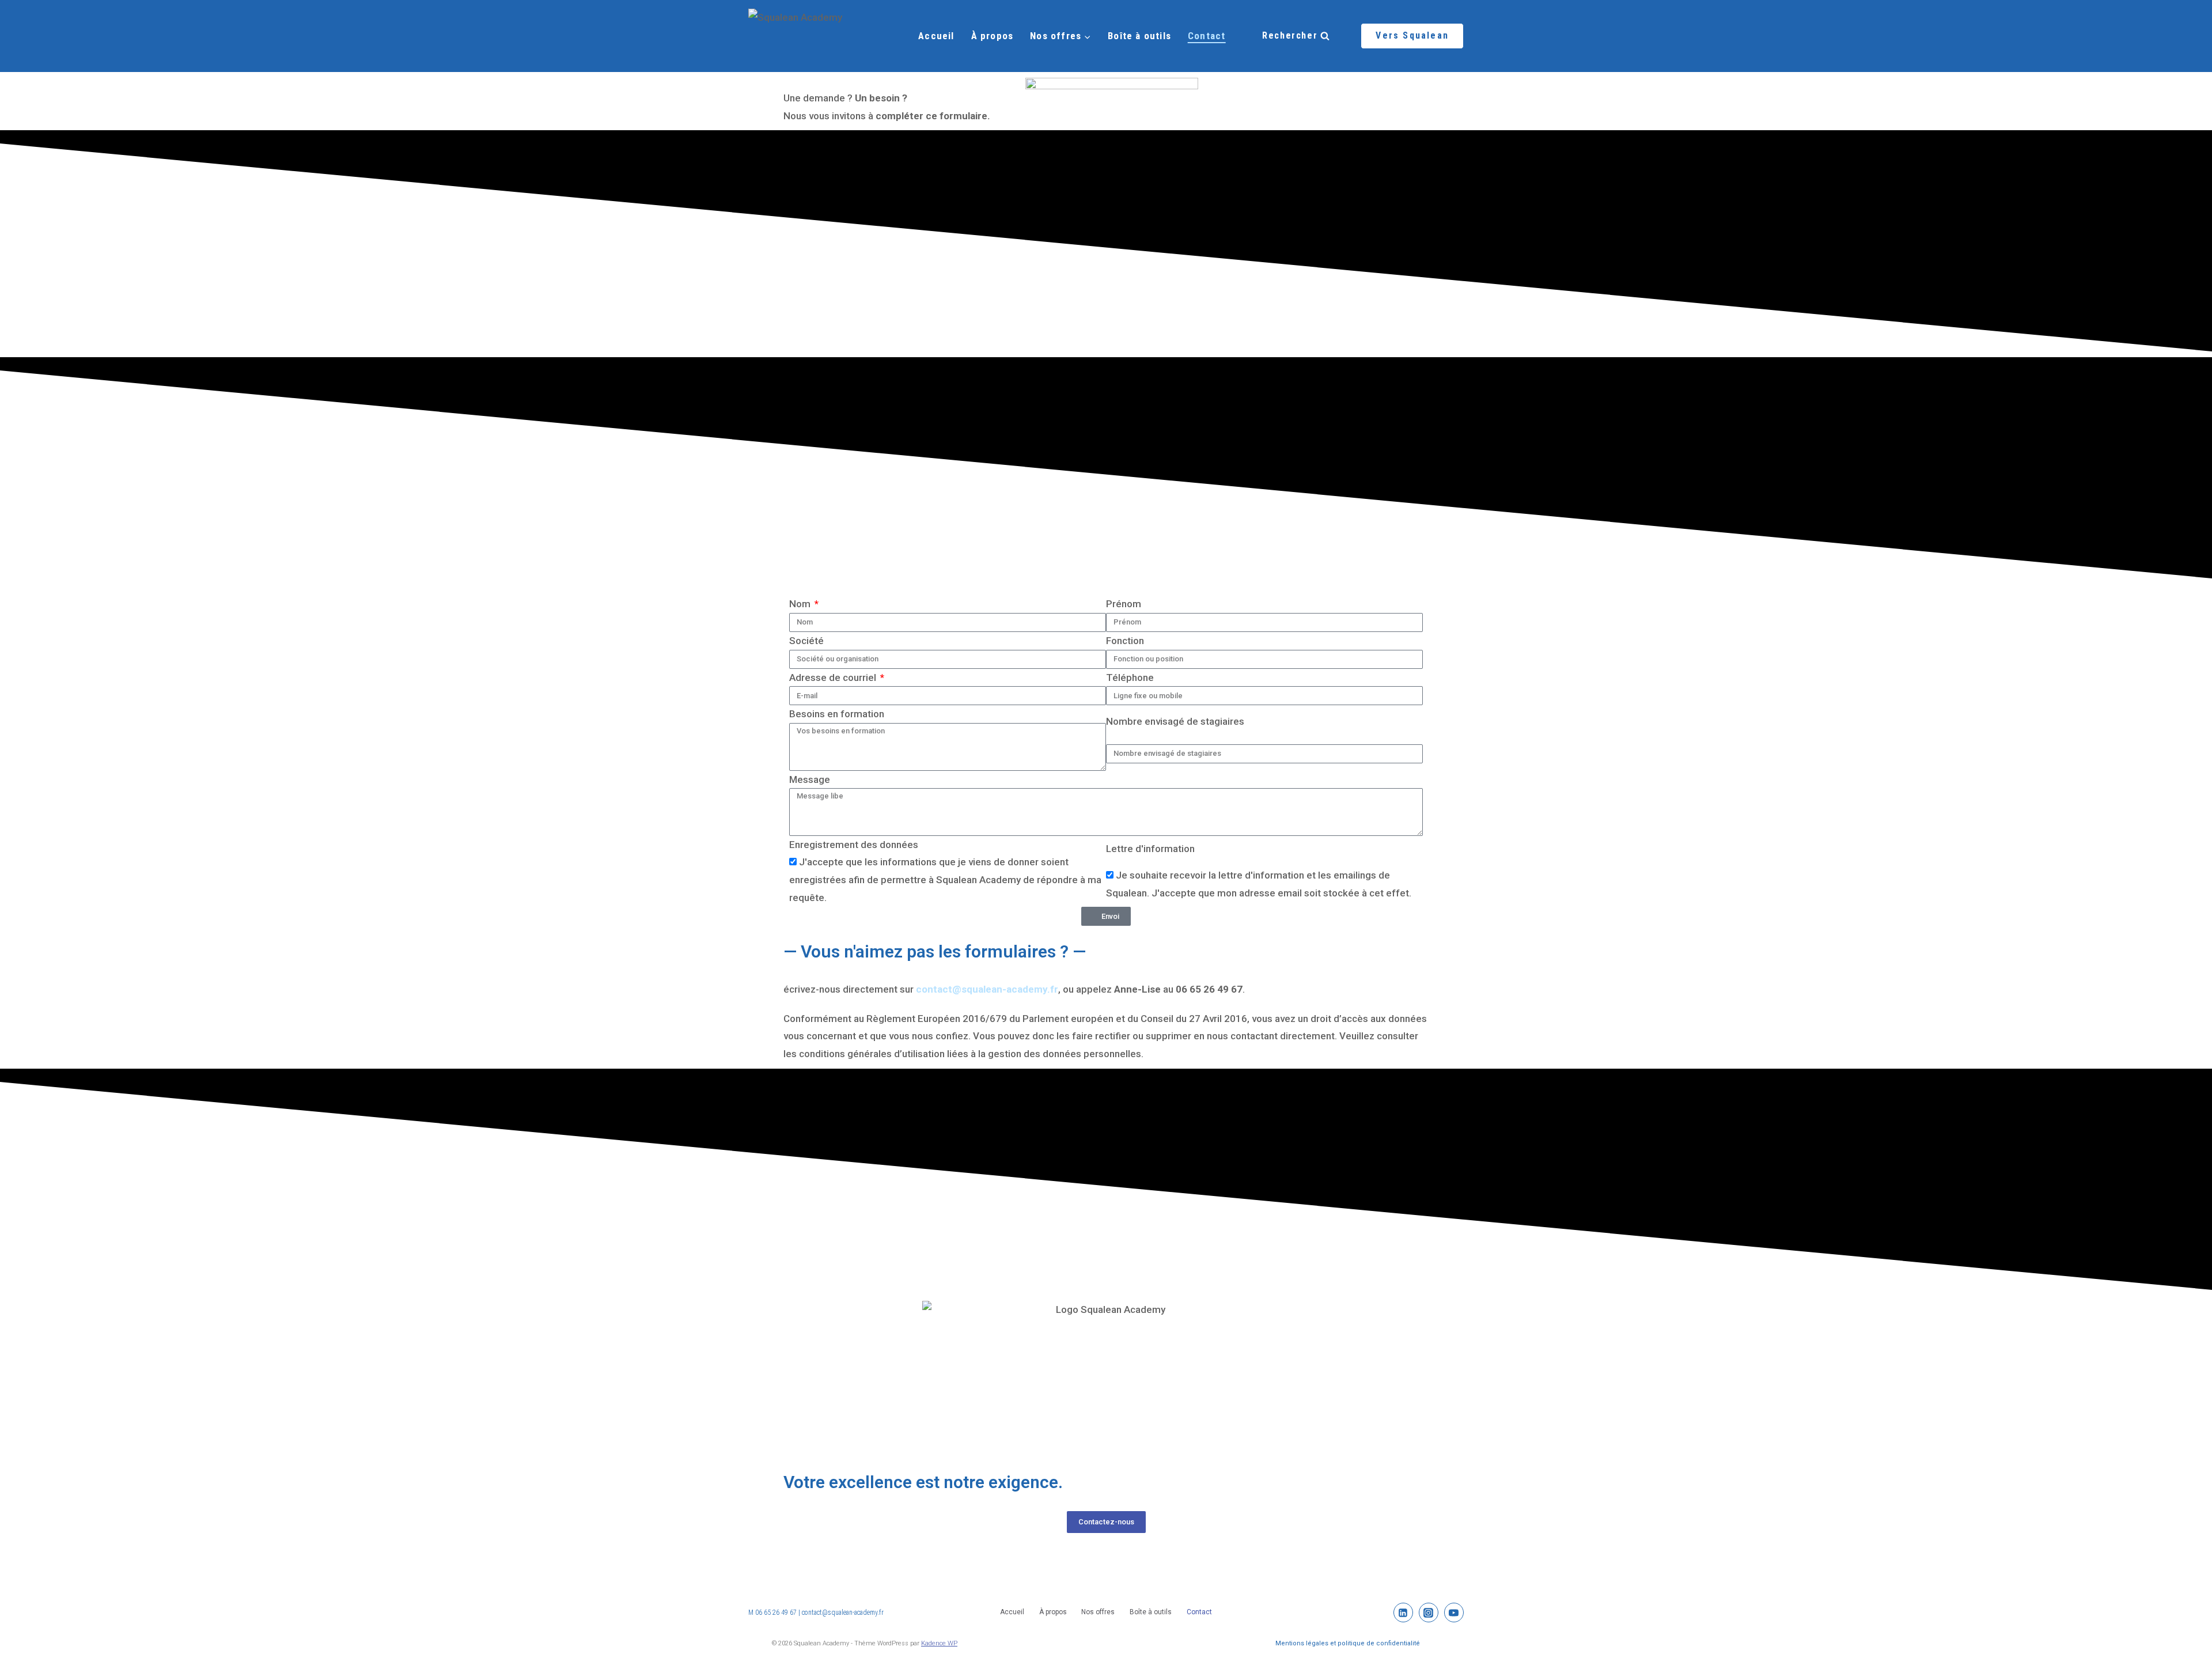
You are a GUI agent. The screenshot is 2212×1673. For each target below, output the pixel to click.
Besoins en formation (837, 714)
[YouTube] (1454, 1613)
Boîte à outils (1139, 36)
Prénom (1124, 604)
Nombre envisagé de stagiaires (1175, 721)
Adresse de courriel (834, 677)
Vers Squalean (1412, 35)
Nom (801, 604)
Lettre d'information (1150, 849)
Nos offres (1098, 1612)
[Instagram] (798, 1559)
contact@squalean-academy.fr (843, 1613)
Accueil (936, 36)
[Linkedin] (829, 1559)
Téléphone (1130, 677)
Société (806, 641)
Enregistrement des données (854, 845)
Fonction (1125, 641)
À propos (993, 36)
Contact (1207, 36)
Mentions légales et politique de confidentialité (1348, 1643)
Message (810, 779)
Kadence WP (939, 1643)
